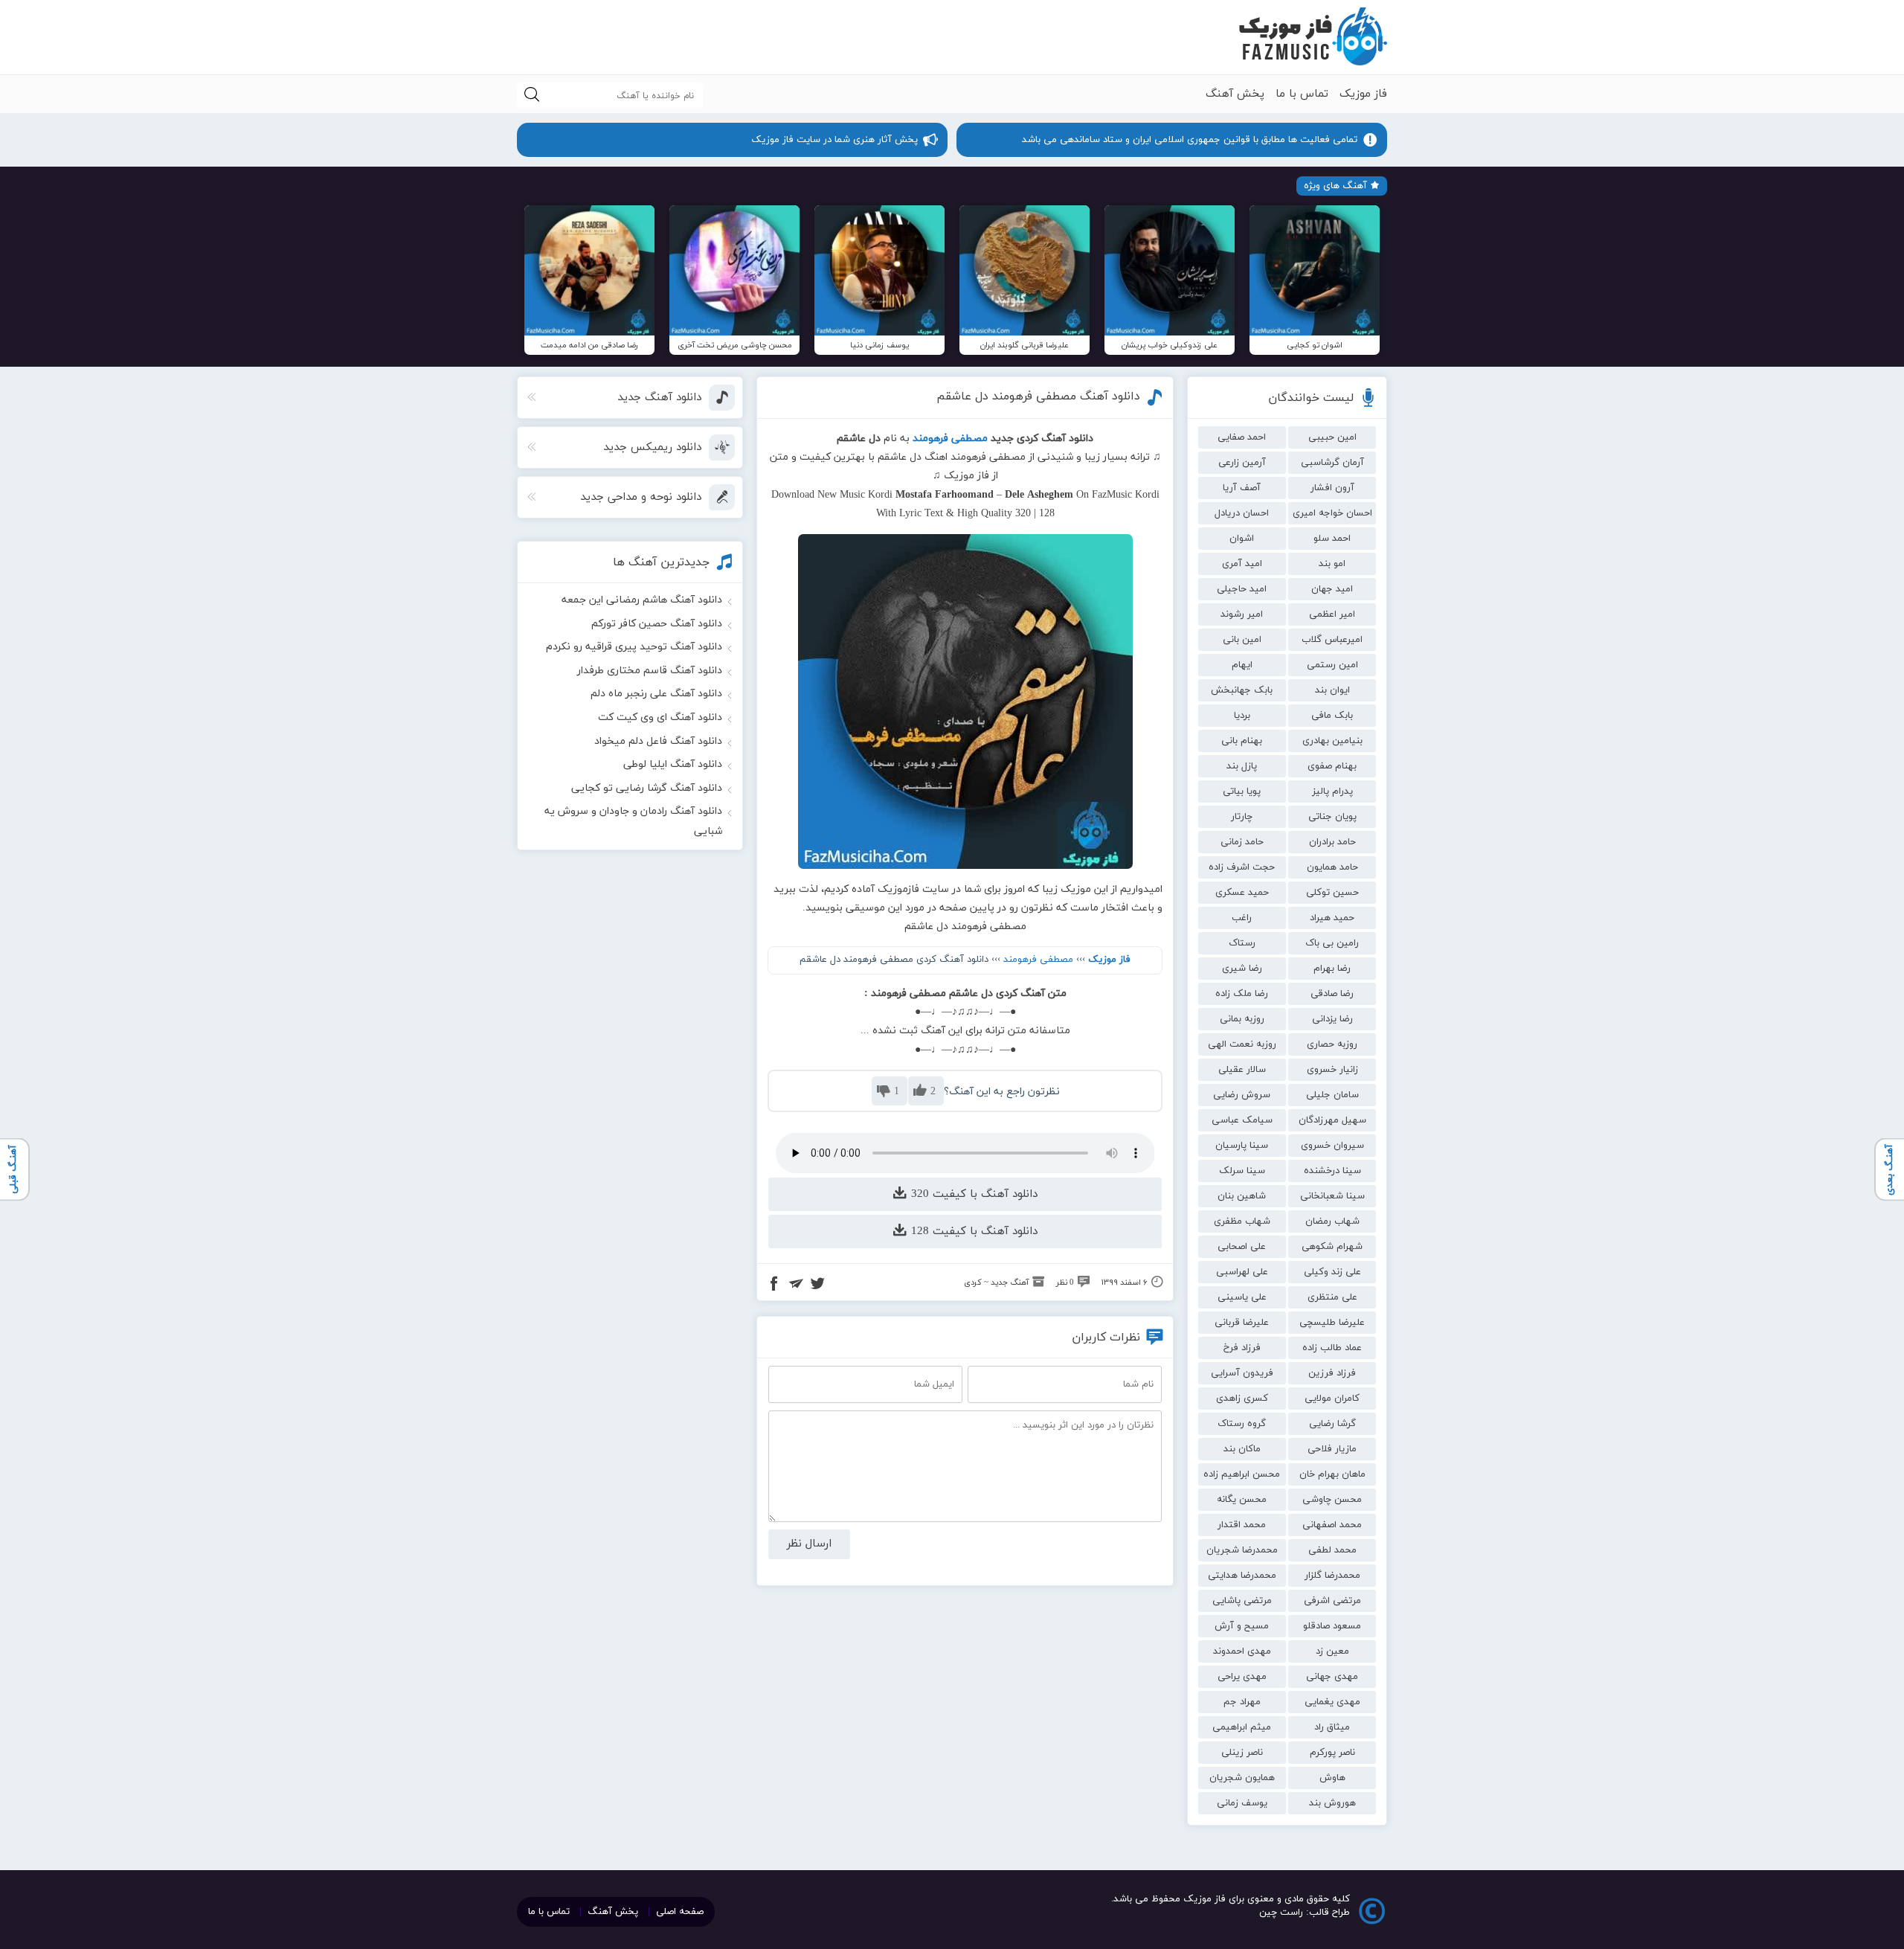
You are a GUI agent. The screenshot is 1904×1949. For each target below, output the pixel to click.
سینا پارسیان (1242, 1146)
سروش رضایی (1242, 1095)
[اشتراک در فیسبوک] (774, 1285)
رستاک (1242, 943)
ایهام (1242, 665)
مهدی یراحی (1242, 1677)
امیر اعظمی (1332, 614)
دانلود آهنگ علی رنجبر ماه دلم (656, 694)
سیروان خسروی (1332, 1146)
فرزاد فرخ (1242, 1348)
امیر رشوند (1242, 614)
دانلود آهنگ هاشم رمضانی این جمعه (642, 600)
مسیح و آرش (1242, 1626)
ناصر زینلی (1242, 1753)
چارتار (1242, 817)
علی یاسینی (1242, 1297)
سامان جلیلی (1332, 1095)
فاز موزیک (1363, 94)
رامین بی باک (1332, 943)
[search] (532, 96)
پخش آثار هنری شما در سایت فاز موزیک (834, 140)
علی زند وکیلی (1332, 1272)
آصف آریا (1242, 488)
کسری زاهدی (1242, 1399)
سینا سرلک (1242, 1171)
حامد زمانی (1242, 842)
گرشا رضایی (1332, 1424)
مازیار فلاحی (1332, 1449)
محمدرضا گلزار (1332, 1576)
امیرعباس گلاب (1332, 640)
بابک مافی (1332, 716)
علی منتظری (1332, 1297)
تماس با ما (1302, 94)
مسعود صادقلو (1332, 1626)
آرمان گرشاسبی (1332, 463)
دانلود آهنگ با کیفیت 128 (972, 1232)
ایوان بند (1332, 690)
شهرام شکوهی (1332, 1247)
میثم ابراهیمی (1242, 1727)
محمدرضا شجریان (1242, 1550)
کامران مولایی (1332, 1399)
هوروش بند (1332, 1803)
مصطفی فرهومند (1038, 960)
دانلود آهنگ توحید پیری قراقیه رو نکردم (634, 647)
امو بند (1332, 564)
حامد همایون (1332, 867)
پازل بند (1242, 766)
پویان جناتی (1332, 817)
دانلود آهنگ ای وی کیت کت (660, 717)
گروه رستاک (1242, 1424)
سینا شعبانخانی (1332, 1196)
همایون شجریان (1242, 1778)
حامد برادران (1332, 842)
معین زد (1332, 1651)
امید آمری (1242, 564)
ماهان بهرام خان (1332, 1474)
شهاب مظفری (1242, 1221)
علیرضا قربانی (1242, 1323)
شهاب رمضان (1332, 1221)
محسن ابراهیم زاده (1242, 1474)
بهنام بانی (1242, 741)
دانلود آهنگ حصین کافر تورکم (657, 624)
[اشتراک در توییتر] (817, 1285)
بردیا (1242, 716)
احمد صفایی (1242, 437)
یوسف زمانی (1242, 1803)
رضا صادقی (1332, 994)
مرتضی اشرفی (1332, 1601)
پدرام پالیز (1332, 792)
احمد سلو (1332, 539)
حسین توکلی (1332, 893)
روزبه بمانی (1242, 1019)
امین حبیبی (1332, 437)
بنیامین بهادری (1332, 741)
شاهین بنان (1242, 1196)
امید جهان (1332, 589)
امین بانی (1242, 640)
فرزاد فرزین (1332, 1373)
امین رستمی (1332, 665)
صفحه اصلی (680, 1912)
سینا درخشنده (1332, 1171)
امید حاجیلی (1242, 589)
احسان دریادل (1242, 513)
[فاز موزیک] (1313, 37)
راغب (1242, 918)
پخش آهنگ (1235, 94)
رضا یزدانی (1332, 1019)
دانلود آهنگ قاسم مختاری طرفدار (650, 671)
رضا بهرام (1332, 969)
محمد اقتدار (1242, 1525)
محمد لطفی (1332, 1550)
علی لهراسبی (1242, 1272)
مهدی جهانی (1332, 1677)
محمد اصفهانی (1332, 1525)
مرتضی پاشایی (1242, 1601)
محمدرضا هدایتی (1242, 1576)
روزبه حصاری (1332, 1044)
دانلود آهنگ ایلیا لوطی (673, 764)
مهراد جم (1242, 1702)
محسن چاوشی (1332, 1500)
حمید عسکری (1242, 893)
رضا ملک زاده (1242, 994)
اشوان (1242, 539)
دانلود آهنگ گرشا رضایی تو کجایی (647, 788)
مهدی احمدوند (1242, 1651)
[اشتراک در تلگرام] (796, 1285)
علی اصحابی (1242, 1247)
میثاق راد (1332, 1727)
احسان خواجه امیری (1332, 513)
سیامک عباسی (1242, 1120)
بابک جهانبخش (1242, 690)
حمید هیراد (1332, 918)
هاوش (1332, 1778)
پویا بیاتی (1242, 792)
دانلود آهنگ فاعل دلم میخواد (658, 741)
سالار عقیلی (1242, 1070)
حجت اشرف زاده (1242, 867)
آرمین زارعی (1242, 463)
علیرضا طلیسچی (1332, 1323)
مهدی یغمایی (1332, 1702)
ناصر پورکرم (1332, 1753)
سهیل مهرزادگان (1332, 1120)
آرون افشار (1332, 488)
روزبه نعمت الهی (1242, 1044)
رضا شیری (1242, 969)
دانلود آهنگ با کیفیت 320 (972, 1194)
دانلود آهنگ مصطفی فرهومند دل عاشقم (1038, 396)
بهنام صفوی (1332, 766)
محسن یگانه (1242, 1500)
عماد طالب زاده (1332, 1348)
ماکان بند (1242, 1449)
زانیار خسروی (1332, 1070)
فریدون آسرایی (1242, 1373)
